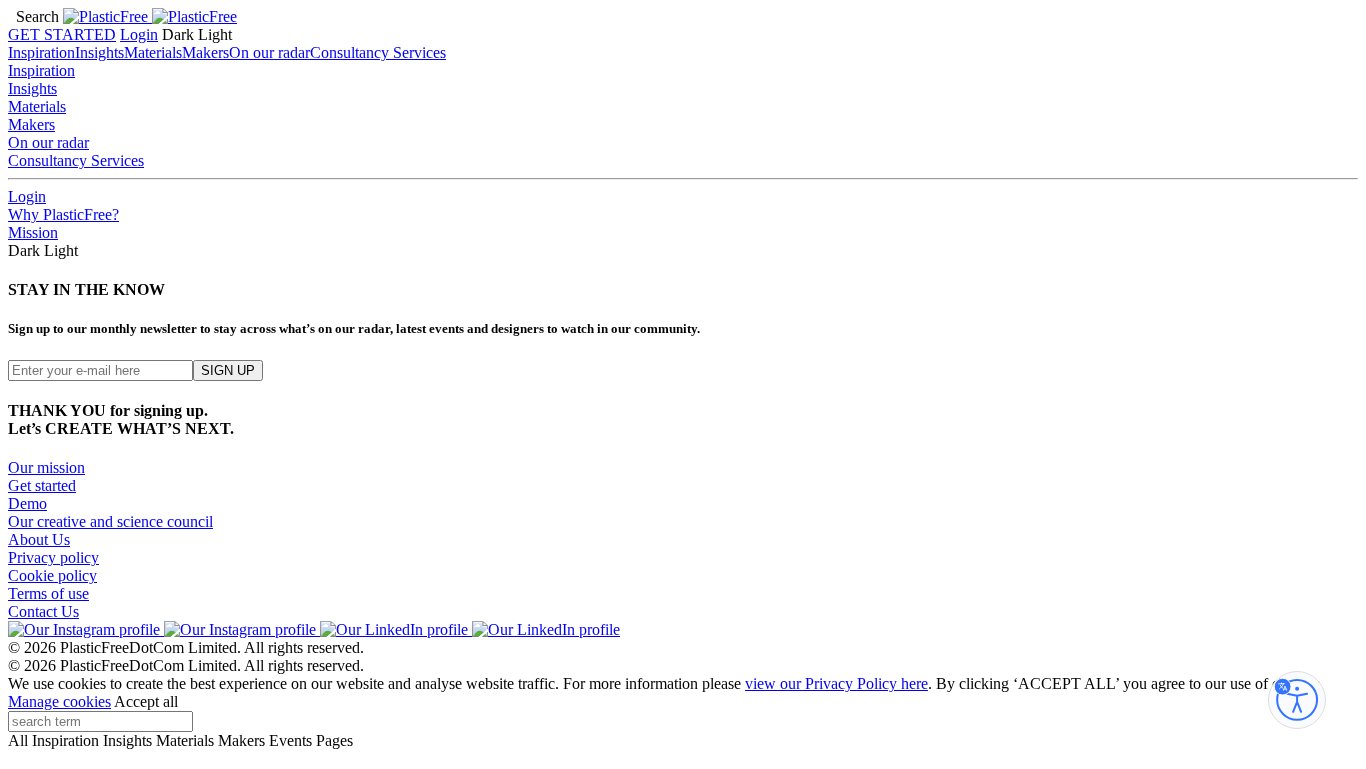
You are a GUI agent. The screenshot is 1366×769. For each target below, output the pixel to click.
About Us (39, 539)
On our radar (269, 52)
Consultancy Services (378, 52)
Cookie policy (52, 575)
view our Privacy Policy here (836, 683)
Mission (33, 232)
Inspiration (41, 52)
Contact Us (43, 611)
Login (139, 34)
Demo (27, 503)
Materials (153, 52)
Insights (99, 52)
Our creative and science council (110, 521)
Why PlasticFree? (63, 214)
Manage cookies (59, 701)
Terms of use (48, 593)
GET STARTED (62, 34)
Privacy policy (53, 557)
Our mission (46, 467)
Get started (42, 485)
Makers (205, 52)
